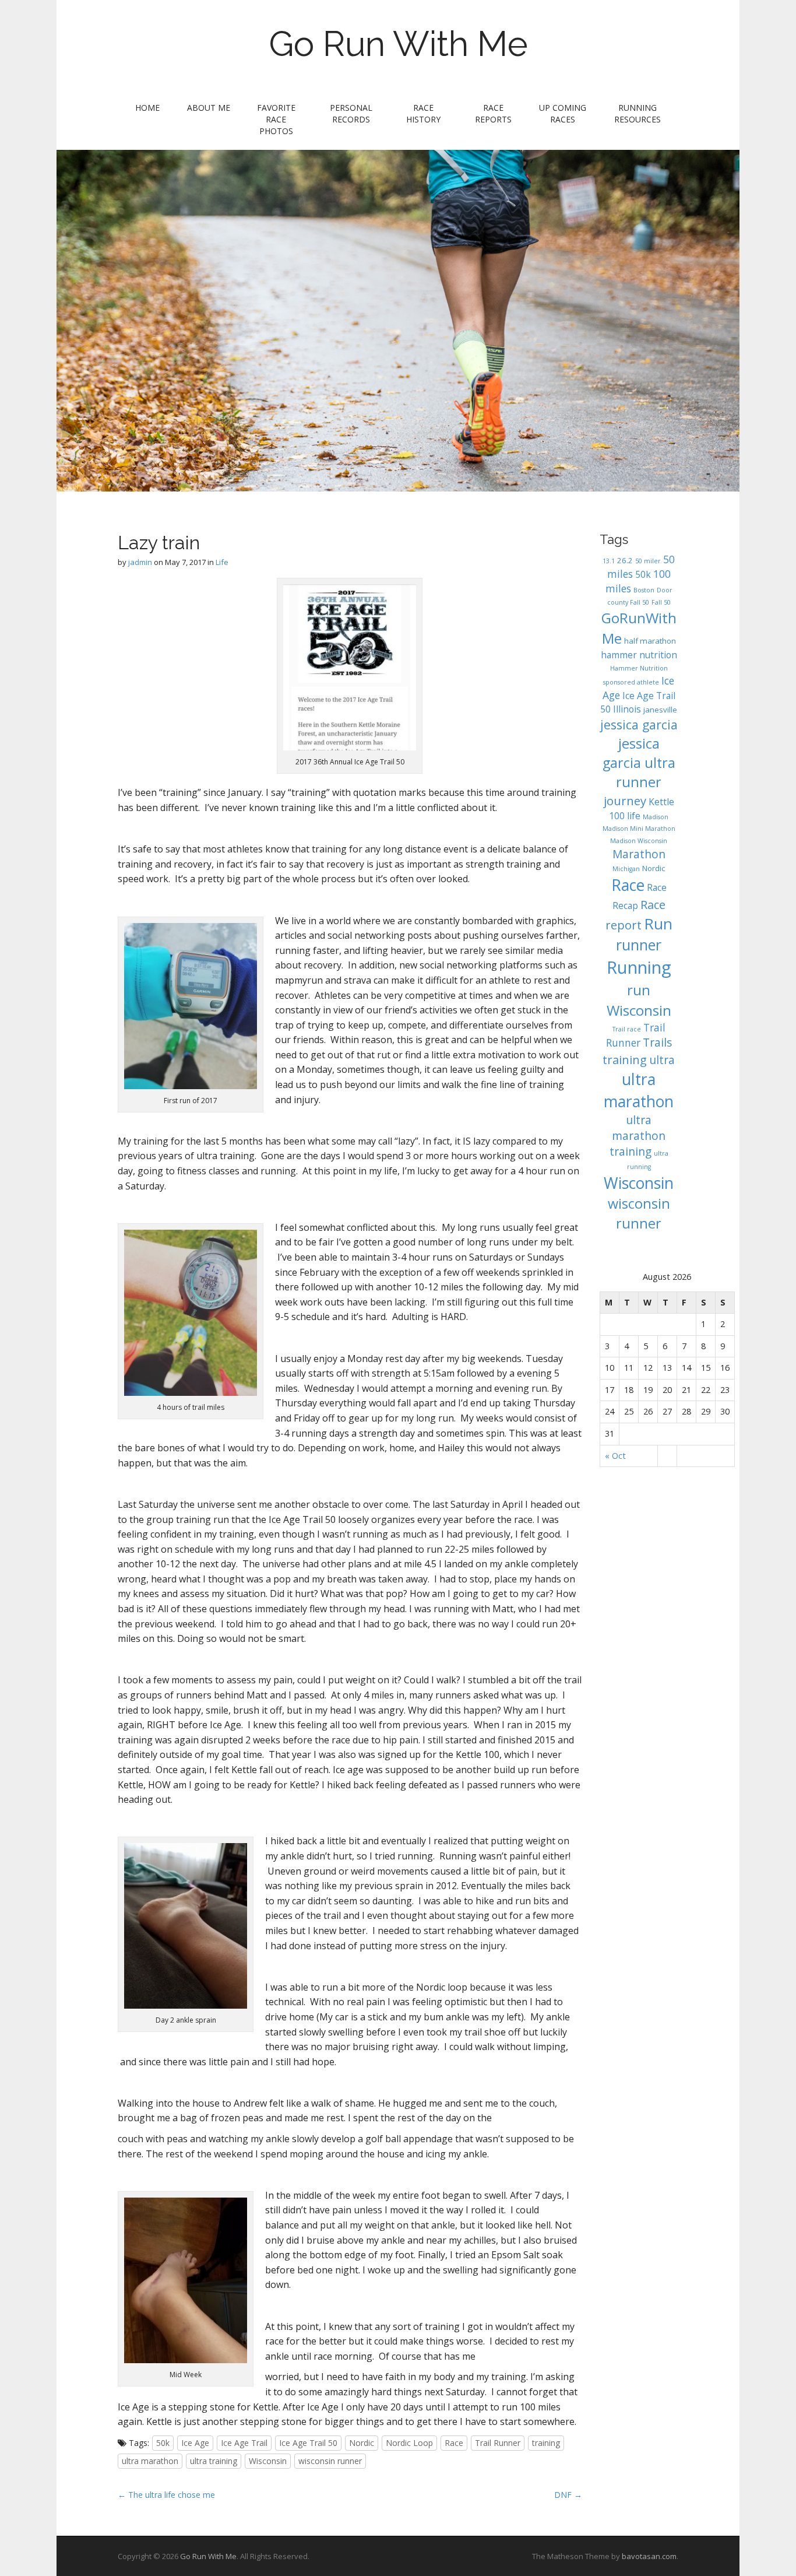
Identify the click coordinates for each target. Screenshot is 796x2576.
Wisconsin (268, 2461)
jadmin (140, 562)
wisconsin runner (330, 2461)
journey (625, 801)
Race (454, 2443)
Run (658, 924)
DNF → (568, 2495)
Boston (644, 590)
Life (222, 562)
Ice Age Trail (244, 2443)
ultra (662, 1060)
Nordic (362, 2443)
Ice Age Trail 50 (308, 2443)
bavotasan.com (649, 2556)
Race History (423, 113)
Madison (656, 817)
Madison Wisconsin (639, 841)
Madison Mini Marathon (639, 829)
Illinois (627, 709)
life (634, 816)
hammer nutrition (639, 655)
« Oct (615, 1456)
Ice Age (195, 2443)
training (546, 2443)
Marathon (639, 854)
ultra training (214, 2461)
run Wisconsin (639, 1000)
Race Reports (493, 113)
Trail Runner (498, 2443)
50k (163, 2443)
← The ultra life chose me (166, 2495)
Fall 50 (661, 602)
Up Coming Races (563, 113)
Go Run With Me (398, 44)
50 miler (648, 561)
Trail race (627, 1029)
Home (147, 108)
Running (639, 967)
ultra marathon (150, 2461)
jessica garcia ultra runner (639, 763)
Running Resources (637, 113)
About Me (209, 108)
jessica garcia (639, 724)
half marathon (650, 641)
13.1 (609, 561)
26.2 (625, 560)
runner (639, 945)
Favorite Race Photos (276, 119)
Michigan (626, 869)
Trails (657, 1043)
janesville (660, 710)
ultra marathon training (638, 1136)
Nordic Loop (409, 2443)
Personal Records (351, 113)
